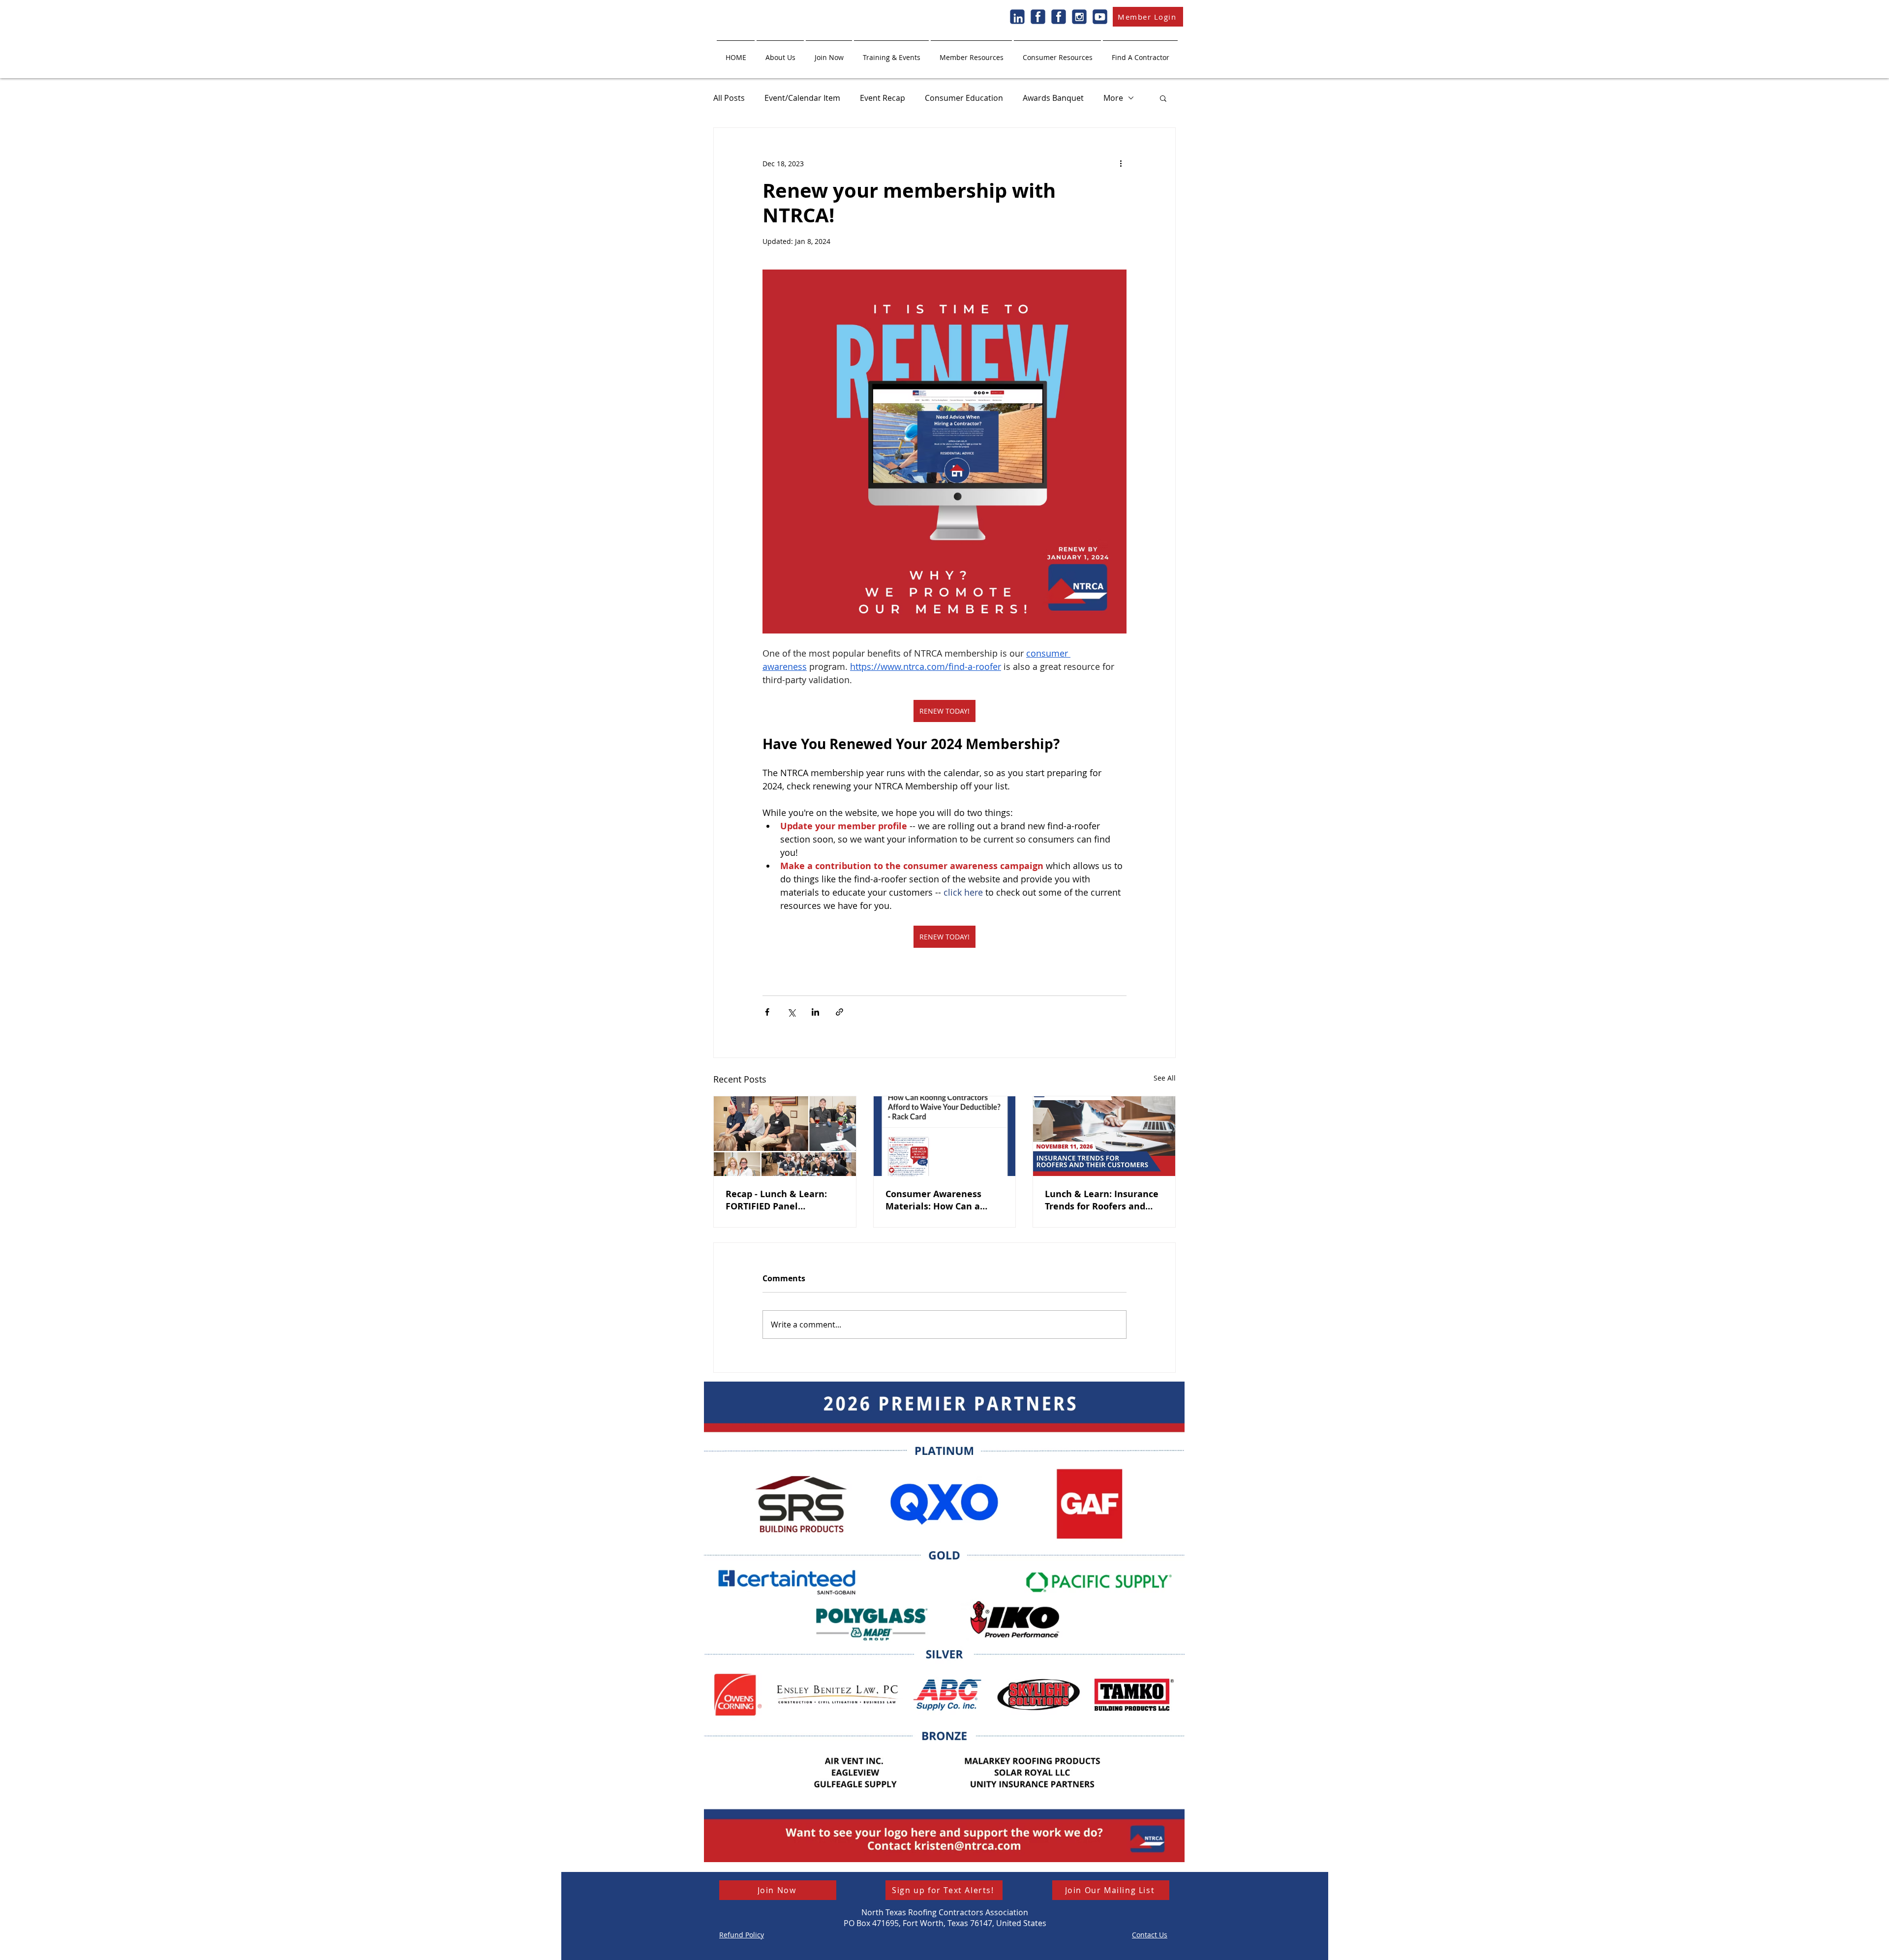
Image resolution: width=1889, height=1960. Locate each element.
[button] (780, 53)
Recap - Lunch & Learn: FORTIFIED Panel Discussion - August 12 (776, 1200)
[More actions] (1121, 163)
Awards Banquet (1053, 98)
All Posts (729, 98)
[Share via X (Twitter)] (791, 1012)
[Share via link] (839, 1012)
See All (1165, 1078)
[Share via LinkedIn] (815, 1012)
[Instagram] (1079, 17)
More (1113, 98)
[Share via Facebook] (767, 1012)
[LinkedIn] (1017, 17)
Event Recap (883, 98)
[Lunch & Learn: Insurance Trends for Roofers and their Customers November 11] (1104, 1136)
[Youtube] (1100, 17)
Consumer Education (964, 98)
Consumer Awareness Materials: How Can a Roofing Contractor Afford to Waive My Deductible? (942, 1200)
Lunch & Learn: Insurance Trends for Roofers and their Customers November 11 (1102, 1200)
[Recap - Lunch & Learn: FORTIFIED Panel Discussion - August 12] (785, 1136)
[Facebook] (1038, 17)
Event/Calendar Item (802, 98)
